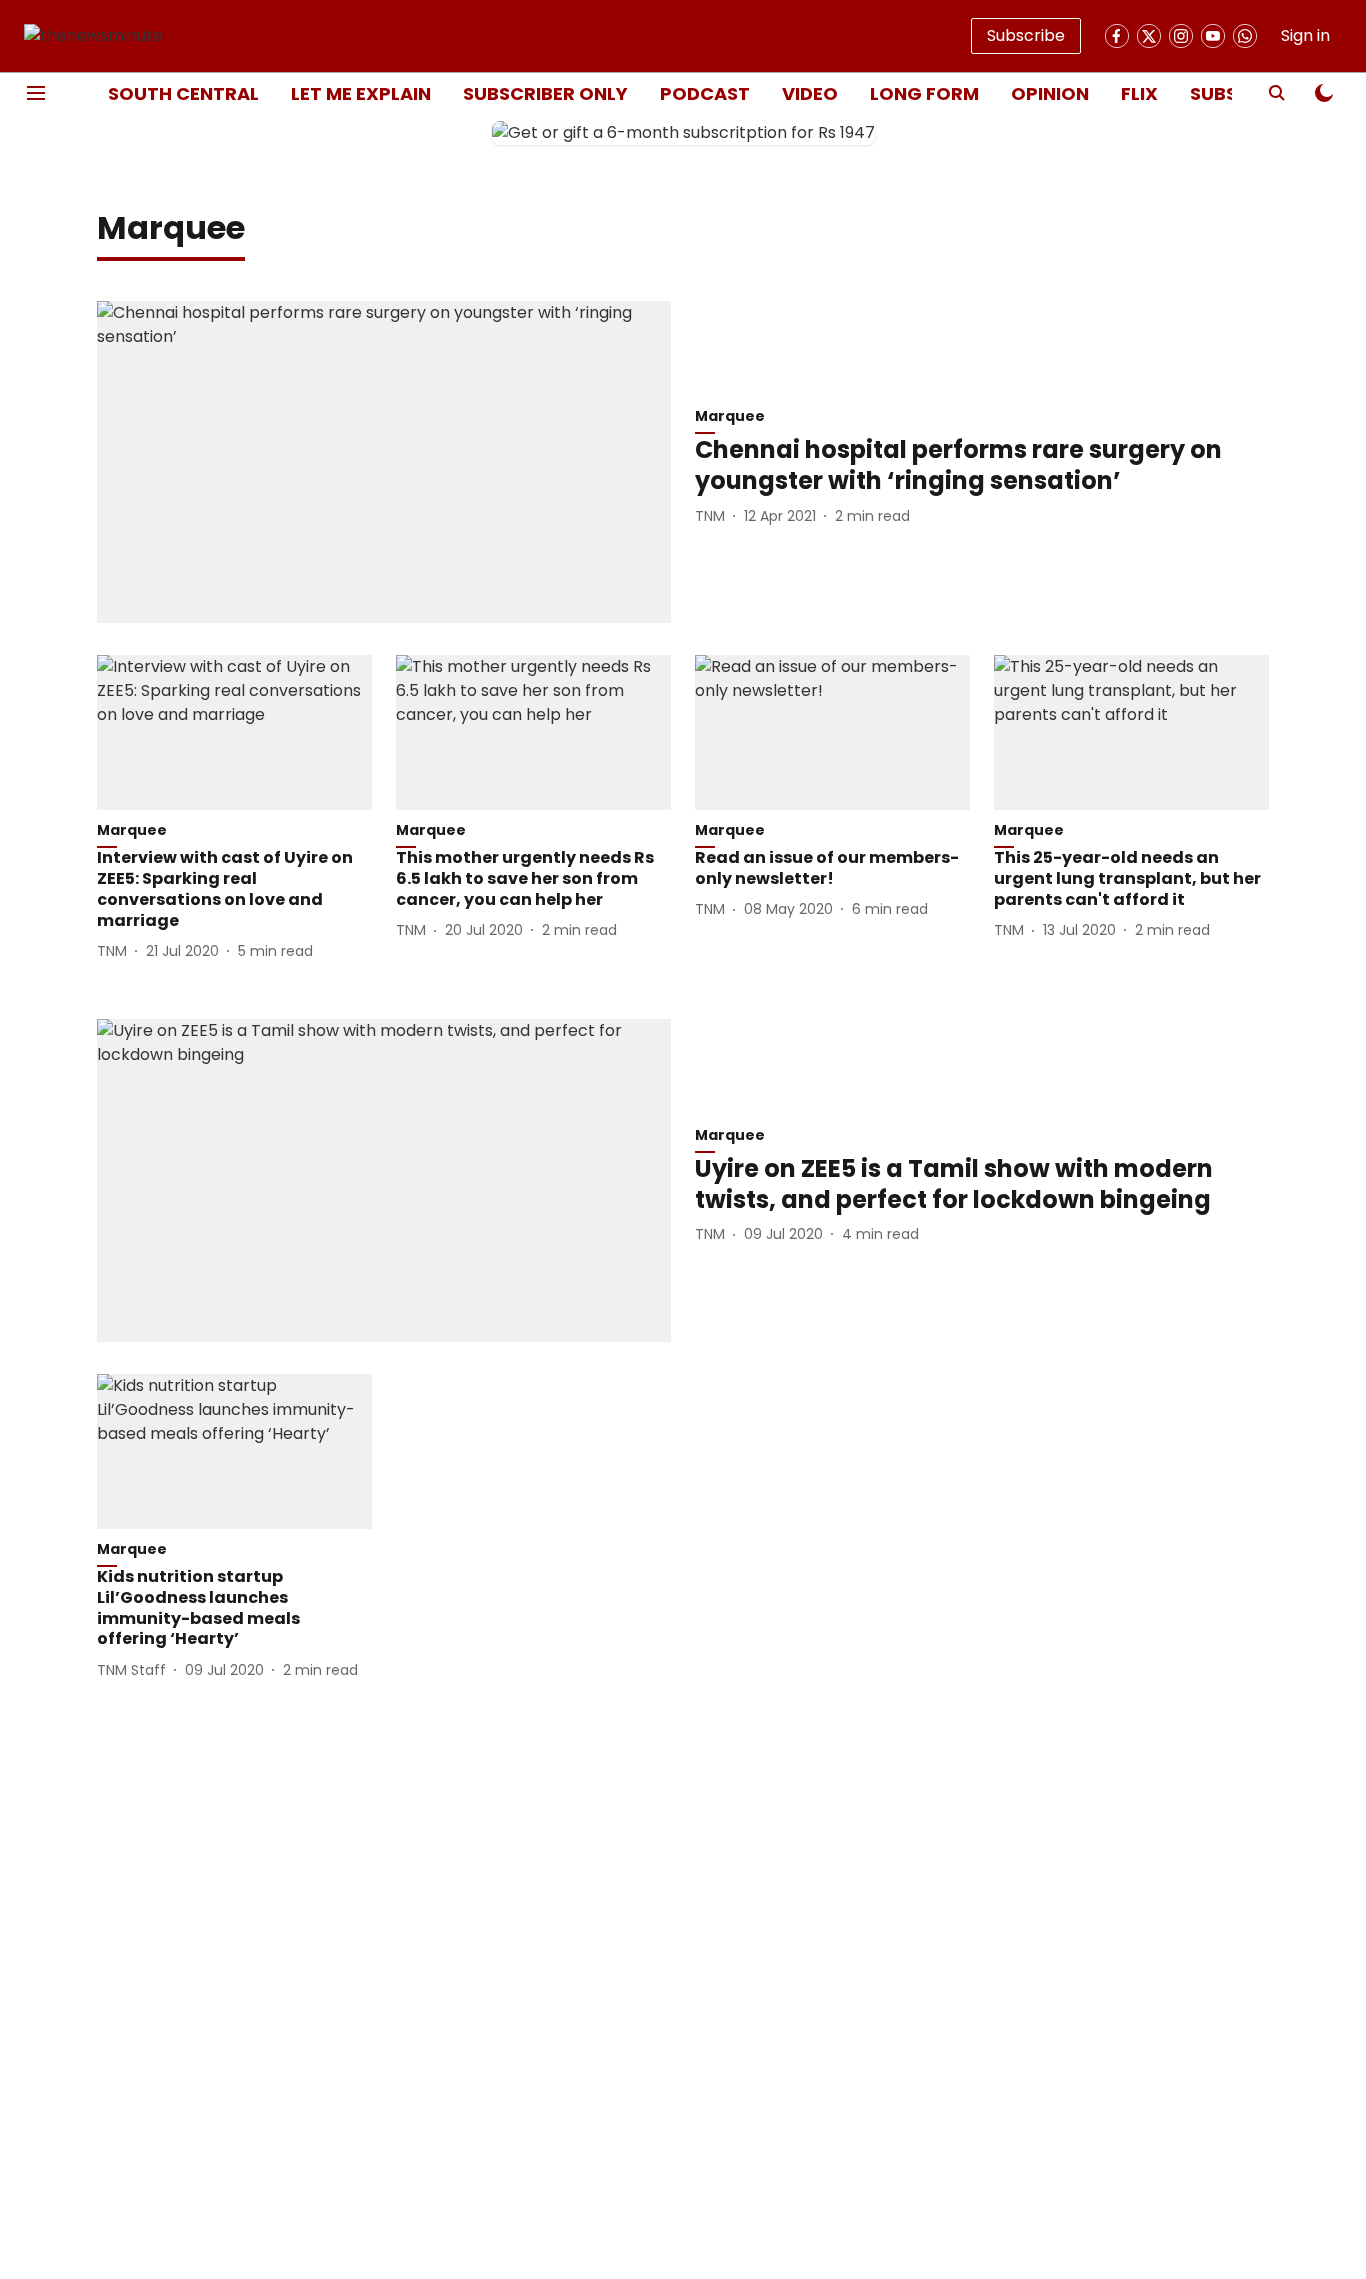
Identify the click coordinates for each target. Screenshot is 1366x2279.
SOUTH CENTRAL (183, 93)
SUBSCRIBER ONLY (545, 93)
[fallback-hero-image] (384, 462)
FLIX (1139, 93)
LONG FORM (924, 93)
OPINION (1050, 93)
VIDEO (810, 93)
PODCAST (705, 93)
